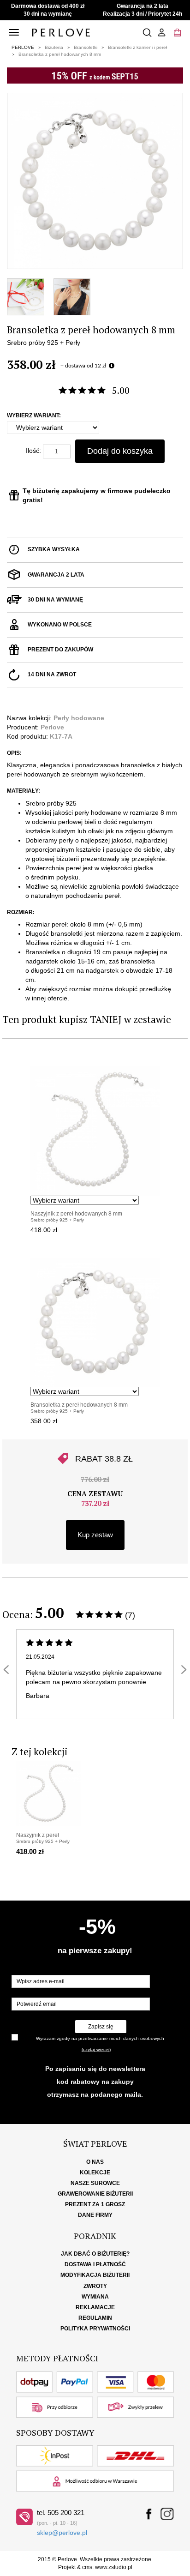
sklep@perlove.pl (62, 2533)
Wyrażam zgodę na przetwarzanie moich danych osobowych (100, 2038)
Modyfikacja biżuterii (95, 2275)
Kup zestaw (95, 1535)
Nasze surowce (95, 2183)
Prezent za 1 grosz (95, 2204)
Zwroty (95, 2286)
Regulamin (95, 2318)
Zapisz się (101, 2027)
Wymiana (95, 2297)
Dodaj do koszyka (120, 451)
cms (87, 2567)
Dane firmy (95, 2215)
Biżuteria (54, 47)
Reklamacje (95, 2307)
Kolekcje (95, 2173)
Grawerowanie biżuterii (95, 2194)
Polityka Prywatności (95, 2329)
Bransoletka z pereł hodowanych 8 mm (60, 54)
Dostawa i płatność (95, 2264)
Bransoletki (86, 47)
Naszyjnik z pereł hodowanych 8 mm (76, 1214)
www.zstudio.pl (114, 2567)
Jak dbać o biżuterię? (95, 2254)
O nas (95, 2162)
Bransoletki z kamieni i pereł (137, 47)
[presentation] (6, 1670)
